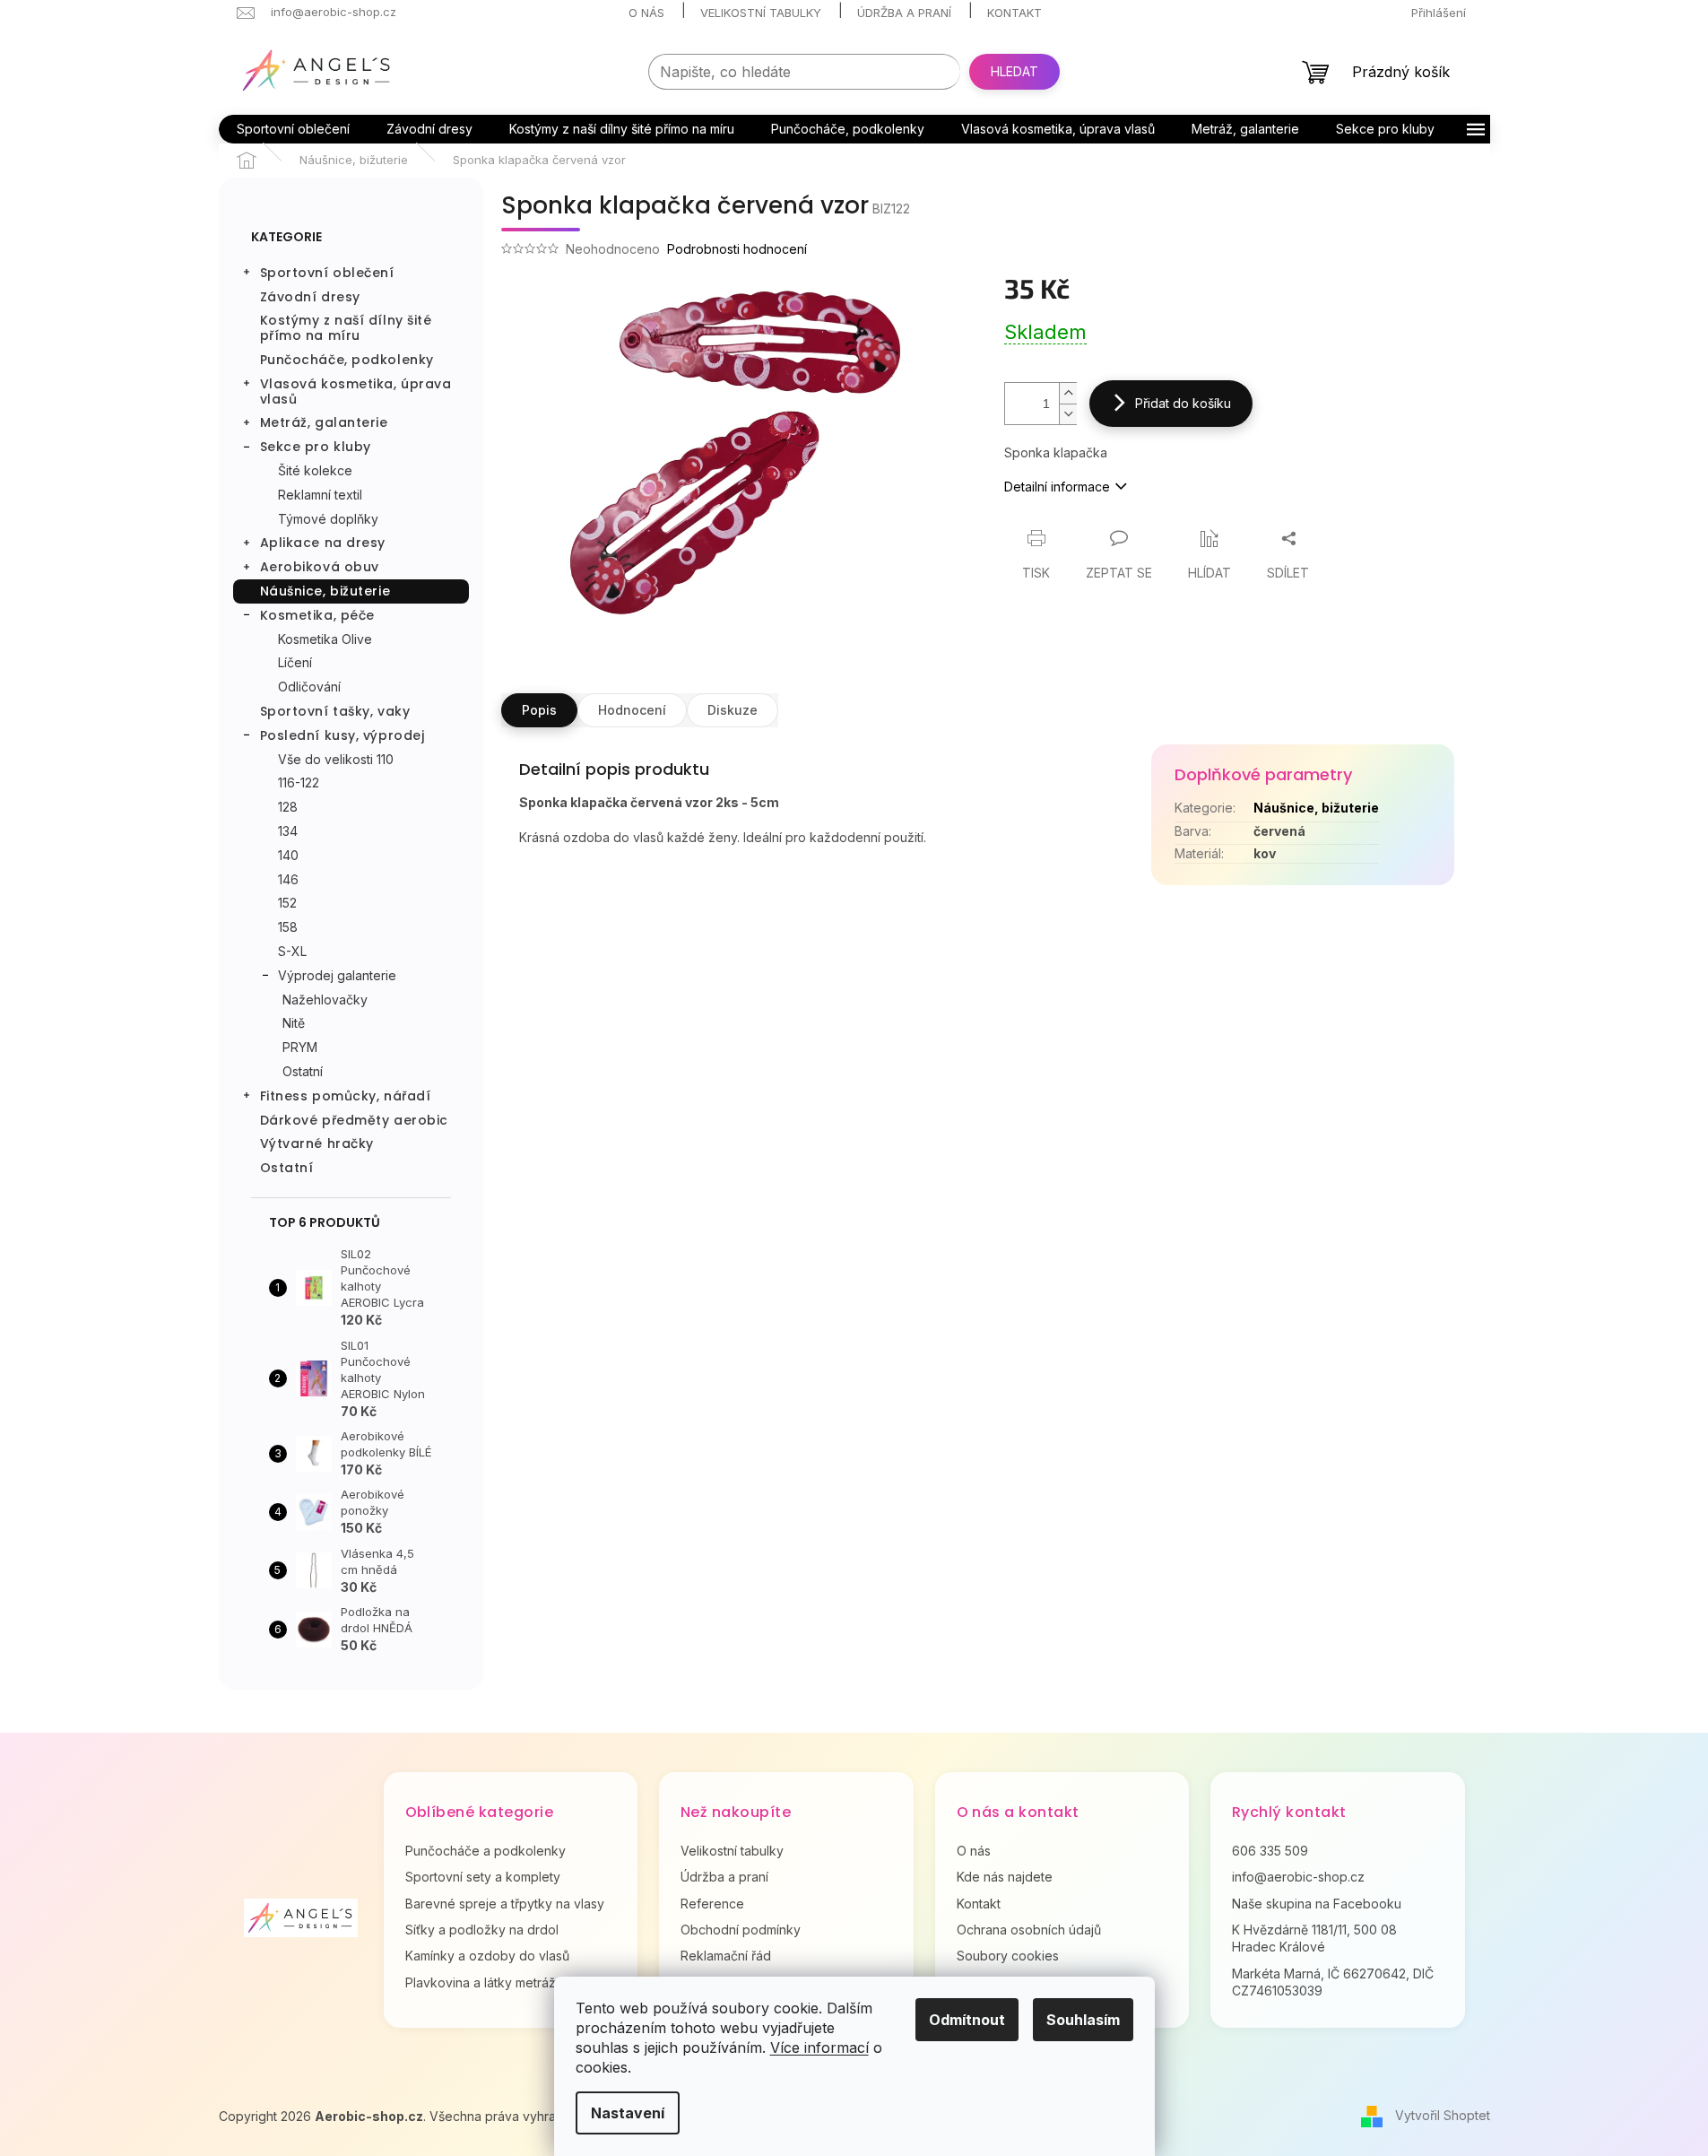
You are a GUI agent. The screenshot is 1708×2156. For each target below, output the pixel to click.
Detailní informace (1057, 487)
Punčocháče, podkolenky (347, 360)
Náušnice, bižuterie (325, 591)
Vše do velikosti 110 (336, 759)
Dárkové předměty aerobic (354, 1120)
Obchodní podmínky (741, 1930)
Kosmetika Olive (325, 639)
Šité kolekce (315, 470)
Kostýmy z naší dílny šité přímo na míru (346, 328)
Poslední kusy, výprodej (342, 735)
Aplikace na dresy (323, 543)
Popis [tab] (539, 710)
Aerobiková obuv (320, 567)
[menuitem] (293, 129)
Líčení (295, 662)
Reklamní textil (320, 495)
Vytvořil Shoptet (1443, 2115)
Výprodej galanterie (337, 975)
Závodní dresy (310, 297)
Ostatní (303, 1071)
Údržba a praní (904, 13)
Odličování (309, 687)
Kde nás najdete (1005, 1877)
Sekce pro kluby (316, 447)
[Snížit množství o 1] (1068, 414)
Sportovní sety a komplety (483, 1877)
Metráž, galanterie (324, 422)
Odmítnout (967, 2020)
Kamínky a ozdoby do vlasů (487, 1956)
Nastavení (628, 2113)
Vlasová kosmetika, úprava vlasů (356, 391)
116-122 (299, 782)
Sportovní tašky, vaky (335, 711)
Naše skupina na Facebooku (1317, 1904)
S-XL (292, 951)
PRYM (300, 1047)
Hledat (1014, 71)
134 (288, 831)
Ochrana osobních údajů (1029, 1930)
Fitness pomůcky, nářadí (346, 1096)
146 (288, 879)
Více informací (819, 2047)
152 (287, 903)
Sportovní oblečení (327, 273)
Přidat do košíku (1183, 403)
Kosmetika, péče (317, 615)
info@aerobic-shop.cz (1298, 1877)
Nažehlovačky (325, 1000)
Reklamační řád (726, 1956)
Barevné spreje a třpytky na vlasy (505, 1904)
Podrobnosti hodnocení (737, 249)
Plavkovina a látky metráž (481, 1982)
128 (288, 807)
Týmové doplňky (328, 519)
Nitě (294, 1023)
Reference (712, 1904)
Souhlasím (1083, 2020)
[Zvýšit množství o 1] (1068, 393)
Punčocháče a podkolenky (486, 1851)
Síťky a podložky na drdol (482, 1930)
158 (288, 927)
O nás (646, 13)
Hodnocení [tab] (632, 710)
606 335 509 (1270, 1851)
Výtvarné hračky (317, 1143)
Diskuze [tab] (733, 710)
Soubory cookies (1008, 1956)
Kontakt (1014, 13)
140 (288, 855)
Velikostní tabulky (761, 13)
